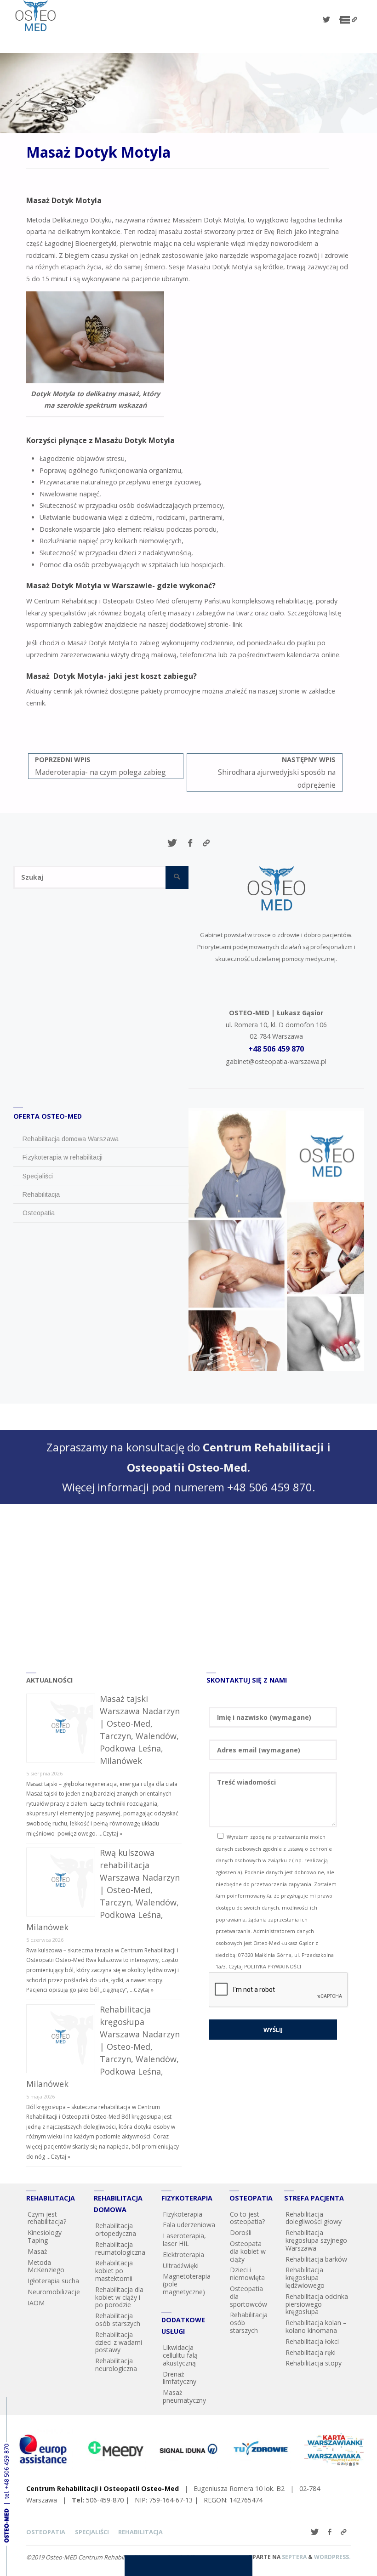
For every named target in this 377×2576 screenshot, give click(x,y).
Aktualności (49, 1680)
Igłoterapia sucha (53, 2281)
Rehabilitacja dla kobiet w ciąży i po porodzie (119, 2297)
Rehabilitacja (140, 2532)
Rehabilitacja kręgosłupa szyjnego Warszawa (316, 2240)
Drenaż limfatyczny (180, 2378)
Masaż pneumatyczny (184, 2396)
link (237, 624)
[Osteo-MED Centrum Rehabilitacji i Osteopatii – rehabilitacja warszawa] (35, 16)
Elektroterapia (183, 2255)
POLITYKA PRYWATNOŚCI (273, 1967)
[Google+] (354, 20)
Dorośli (241, 2232)
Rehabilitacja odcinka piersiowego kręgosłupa (317, 2304)
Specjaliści (92, 2532)
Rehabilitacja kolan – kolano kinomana (316, 2326)
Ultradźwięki (181, 2266)
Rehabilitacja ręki (311, 2352)
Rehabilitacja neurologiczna (116, 2365)
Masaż (37, 2251)
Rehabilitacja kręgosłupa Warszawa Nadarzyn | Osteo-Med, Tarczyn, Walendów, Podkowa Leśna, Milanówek (103, 2047)
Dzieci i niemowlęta (247, 2274)
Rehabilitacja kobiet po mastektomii (114, 2271)
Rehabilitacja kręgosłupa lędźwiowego (305, 2277)
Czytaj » (112, 1834)
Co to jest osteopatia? (247, 2218)
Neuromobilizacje (54, 2292)
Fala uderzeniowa (189, 2225)
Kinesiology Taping (45, 2236)
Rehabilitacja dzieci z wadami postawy (119, 2342)
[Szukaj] (177, 877)
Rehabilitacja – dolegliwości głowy (314, 2218)
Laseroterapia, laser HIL (184, 2240)
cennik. (36, 703)
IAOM (36, 2303)
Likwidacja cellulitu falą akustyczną (180, 2355)
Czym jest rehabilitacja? (47, 2218)
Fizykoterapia (183, 2214)
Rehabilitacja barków (316, 2259)
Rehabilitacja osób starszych (118, 2320)
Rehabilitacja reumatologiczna (120, 2248)
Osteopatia (46, 2532)
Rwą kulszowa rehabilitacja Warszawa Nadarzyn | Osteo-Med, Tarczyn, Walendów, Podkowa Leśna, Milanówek (103, 1890)
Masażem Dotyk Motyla (208, 220)
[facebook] (341, 20)
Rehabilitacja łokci (312, 2341)
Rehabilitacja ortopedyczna (116, 2229)
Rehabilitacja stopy (314, 2363)
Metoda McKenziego (46, 2266)
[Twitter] (326, 20)
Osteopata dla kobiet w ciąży (248, 2251)
